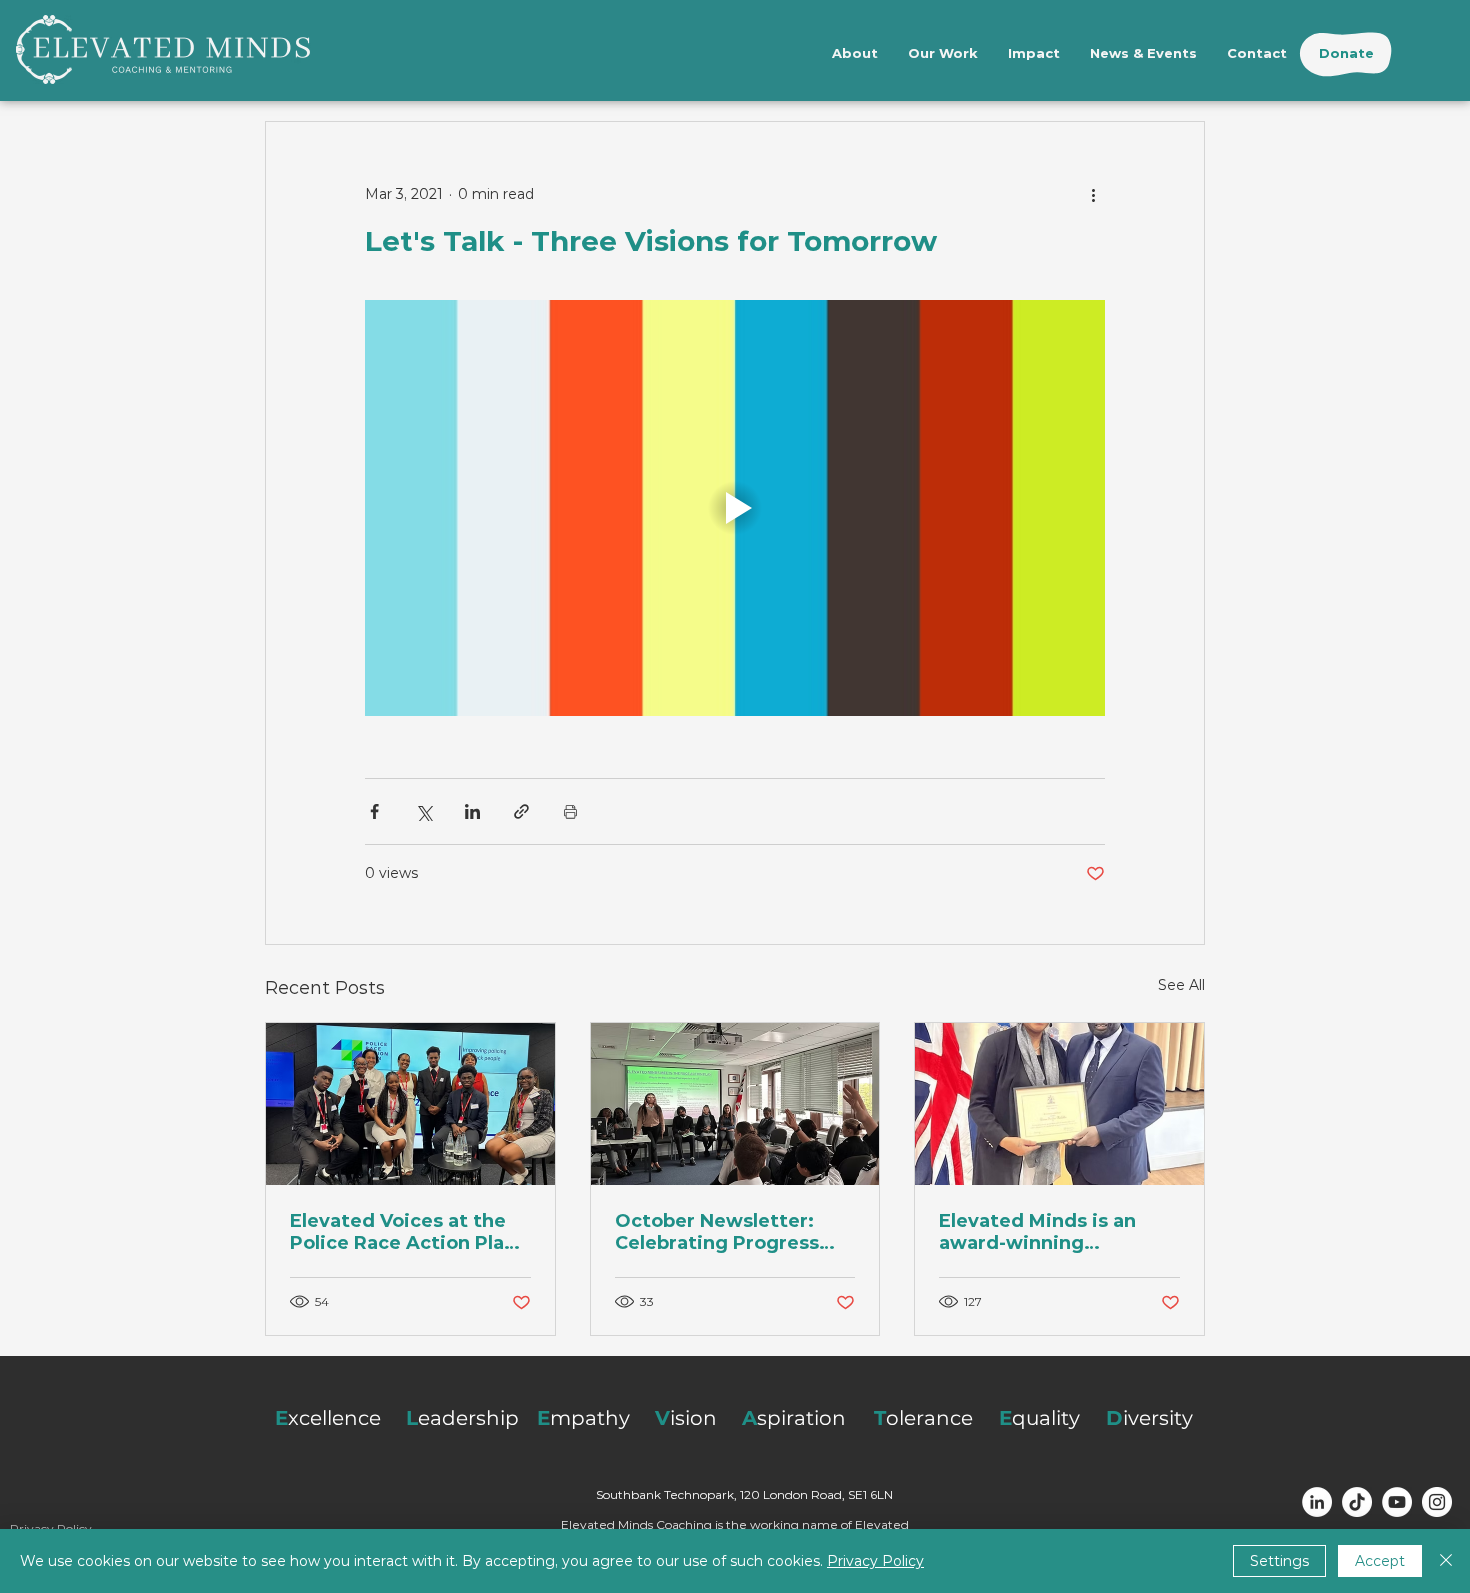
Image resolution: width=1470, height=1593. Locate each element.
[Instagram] (1437, 1502)
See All (1181, 985)
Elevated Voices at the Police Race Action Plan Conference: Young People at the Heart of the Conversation (403, 1232)
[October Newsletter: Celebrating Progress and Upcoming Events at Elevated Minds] (735, 1104)
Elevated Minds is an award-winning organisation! (1037, 1232)
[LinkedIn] (1317, 1502)
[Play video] (735, 508)
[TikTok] (1357, 1502)
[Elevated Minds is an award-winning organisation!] (1059, 1104)
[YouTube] (1397, 1502)
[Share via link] (521, 811)
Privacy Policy (875, 1561)
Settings (1279, 1561)
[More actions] (1093, 194)
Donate (1346, 53)
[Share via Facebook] (374, 811)
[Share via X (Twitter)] (423, 811)
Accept (1380, 1561)
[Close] (1446, 1561)
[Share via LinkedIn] (472, 811)
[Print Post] (570, 811)
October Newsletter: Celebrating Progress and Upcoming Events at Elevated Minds (732, 1232)
